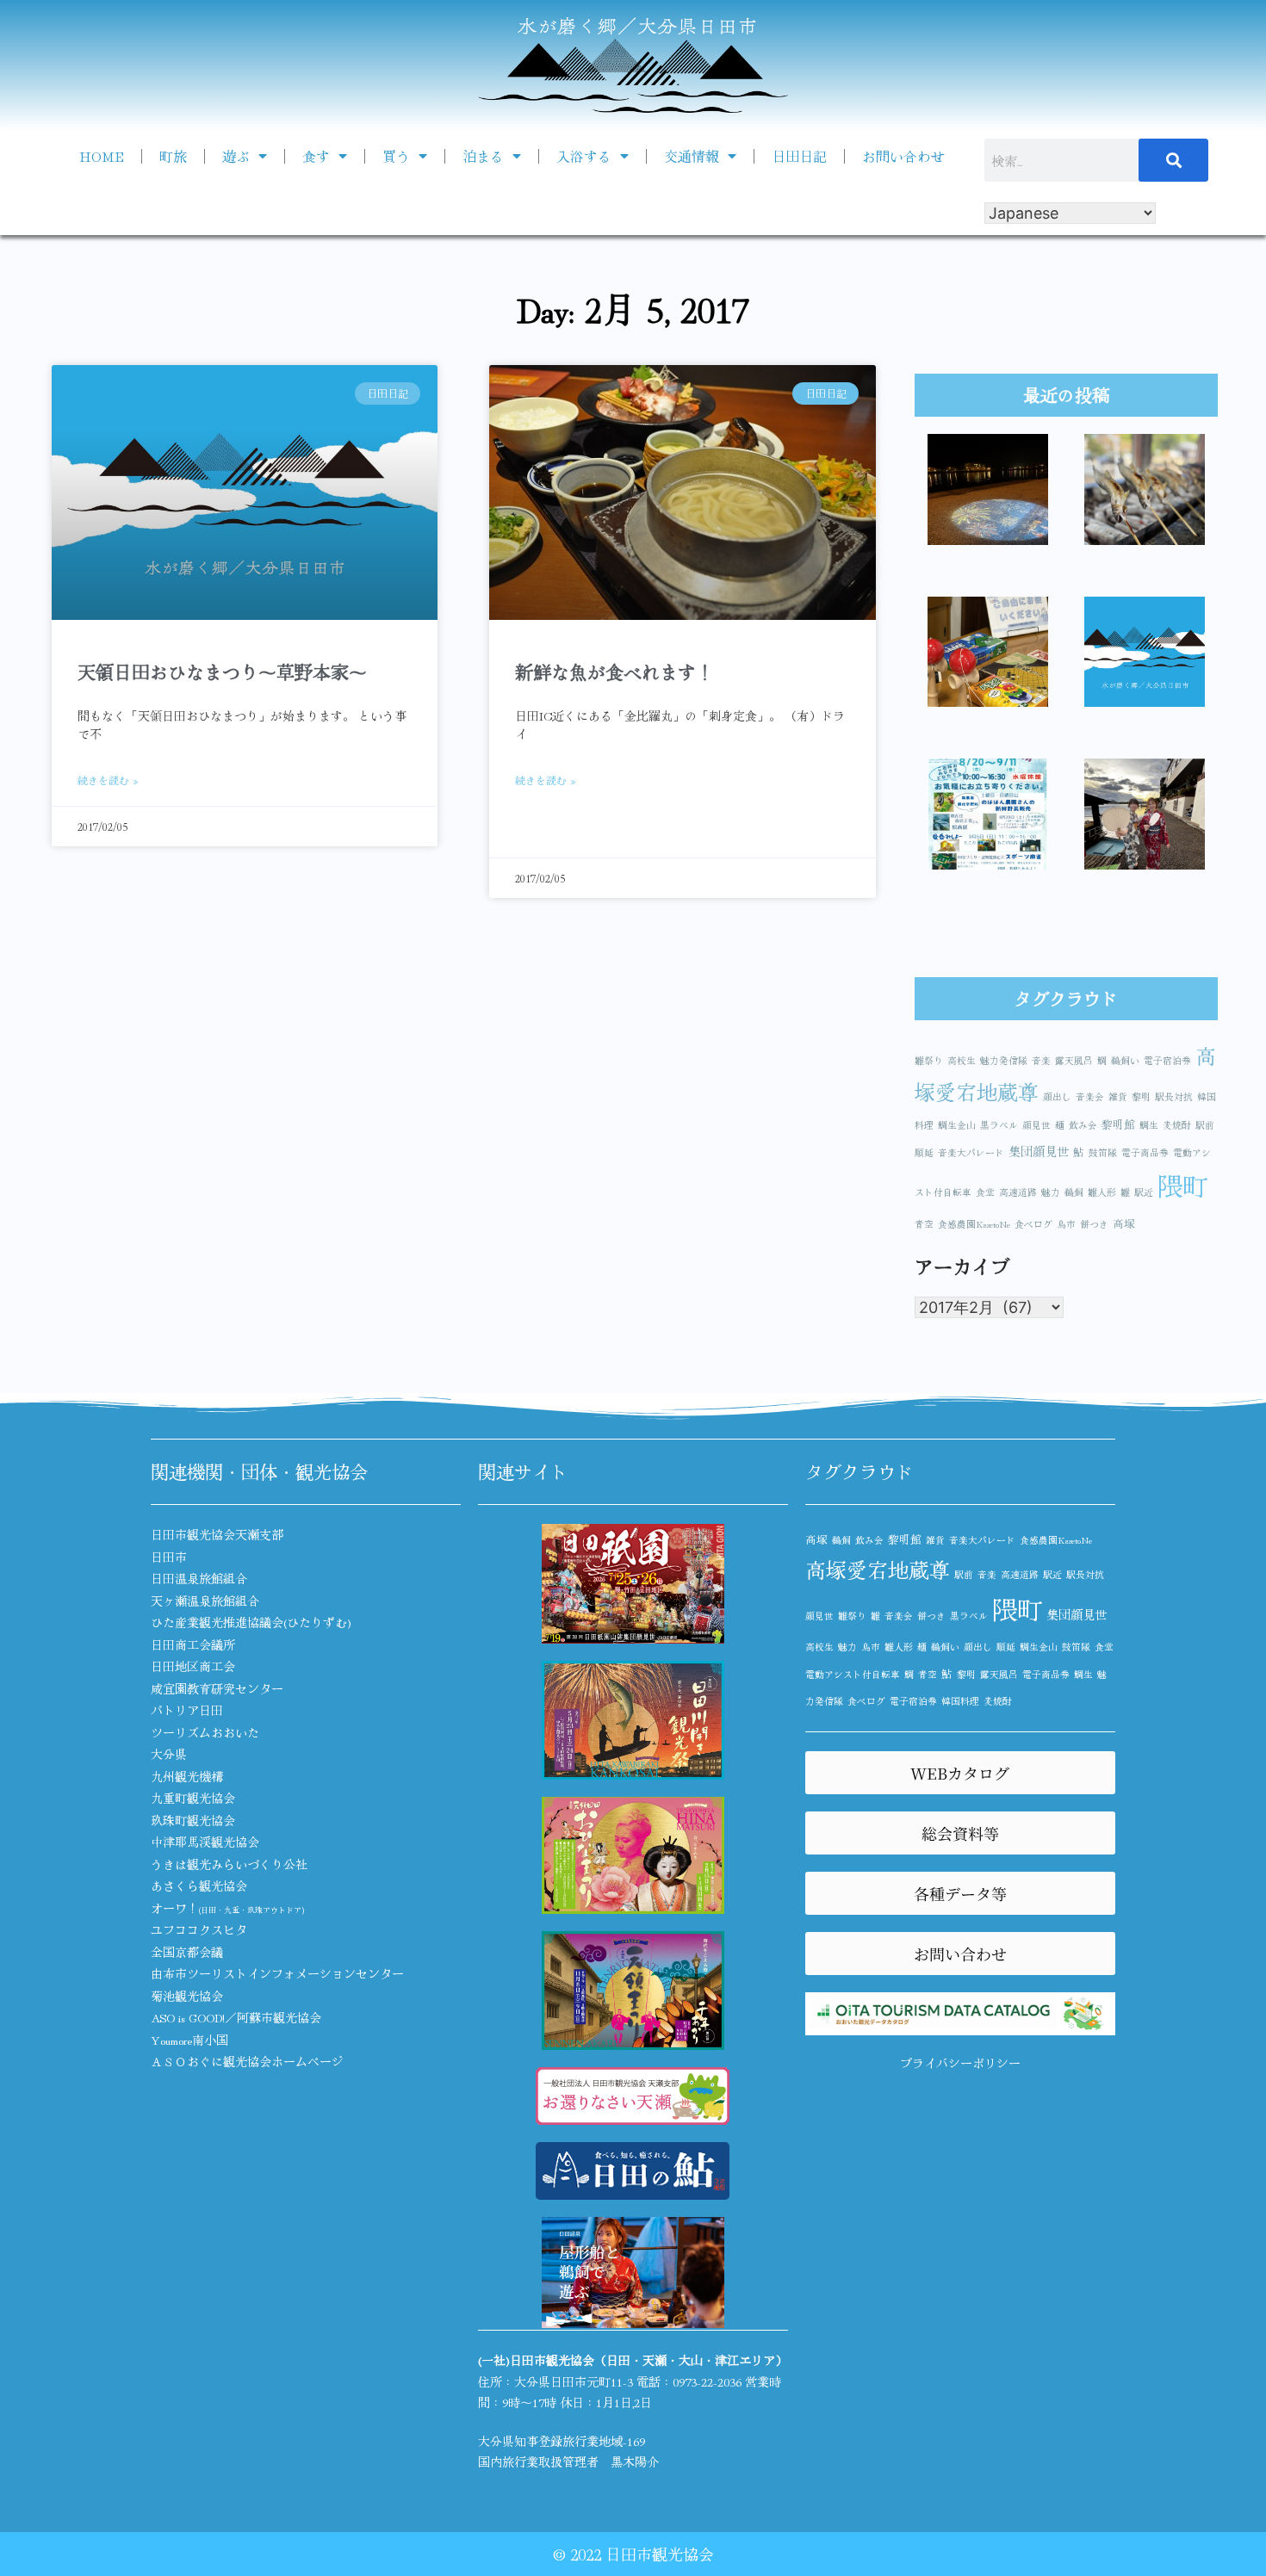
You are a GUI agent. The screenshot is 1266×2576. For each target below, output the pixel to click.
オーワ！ (227, 1908)
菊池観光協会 (187, 1996)
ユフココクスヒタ (199, 1929)
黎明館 (1118, 1124)
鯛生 (1149, 1125)
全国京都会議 (187, 1952)
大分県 (169, 1754)
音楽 (1041, 1060)
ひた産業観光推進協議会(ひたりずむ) (251, 1622)
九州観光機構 (187, 1776)
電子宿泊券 (1167, 1060)
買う (396, 156)
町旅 (173, 156)
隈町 (1182, 1185)
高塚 (1124, 1223)
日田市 (169, 1557)
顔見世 (1036, 1125)
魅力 (1051, 1192)
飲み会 (1083, 1125)
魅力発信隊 (1004, 1060)
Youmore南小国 (189, 2040)
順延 (924, 1152)
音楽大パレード (971, 1152)
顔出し (1057, 1096)
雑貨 (1118, 1096)
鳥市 (1066, 1224)
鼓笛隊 (1103, 1152)
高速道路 (1018, 1192)
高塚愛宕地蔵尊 (878, 1569)
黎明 (1141, 1096)
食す (316, 156)
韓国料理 (960, 1701)
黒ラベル (999, 1125)
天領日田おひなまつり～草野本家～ (222, 672)
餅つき (1094, 1224)
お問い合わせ (903, 156)
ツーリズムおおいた (205, 1732)
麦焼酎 (1177, 1125)
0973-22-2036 (707, 2381)
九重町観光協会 (193, 1798)
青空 (924, 1224)
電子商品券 (1145, 1152)
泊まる (483, 156)
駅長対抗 (1174, 1096)
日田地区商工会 (193, 1666)
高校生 (962, 1060)
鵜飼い (1125, 1060)
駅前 (1205, 1125)
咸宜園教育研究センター (217, 1688)
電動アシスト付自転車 (853, 1674)
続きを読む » (108, 780)
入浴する (584, 156)
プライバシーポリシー (960, 2063)
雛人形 (1102, 1192)
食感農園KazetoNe (974, 1224)
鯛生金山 (957, 1125)
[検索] (1174, 160)
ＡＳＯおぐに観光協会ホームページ (247, 2061)
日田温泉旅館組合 (199, 1578)
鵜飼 (1074, 1192)
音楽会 (1090, 1096)
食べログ (1033, 1224)
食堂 (985, 1192)
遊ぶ (236, 156)
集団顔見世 (1039, 1151)
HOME (102, 156)
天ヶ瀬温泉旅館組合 (205, 1601)
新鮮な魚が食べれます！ (614, 672)
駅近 (1144, 1192)
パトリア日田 (187, 1710)
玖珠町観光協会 (193, 1820)
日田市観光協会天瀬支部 (217, 1534)
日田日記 (799, 156)
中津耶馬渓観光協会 (205, 1842)
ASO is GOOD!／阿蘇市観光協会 (236, 2017)
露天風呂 (1074, 1060)
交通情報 (692, 156)
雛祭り (929, 1060)
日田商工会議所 (193, 1644)
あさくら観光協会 (199, 1886)
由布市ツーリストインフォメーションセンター (277, 1973)
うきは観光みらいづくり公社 (229, 1864)
